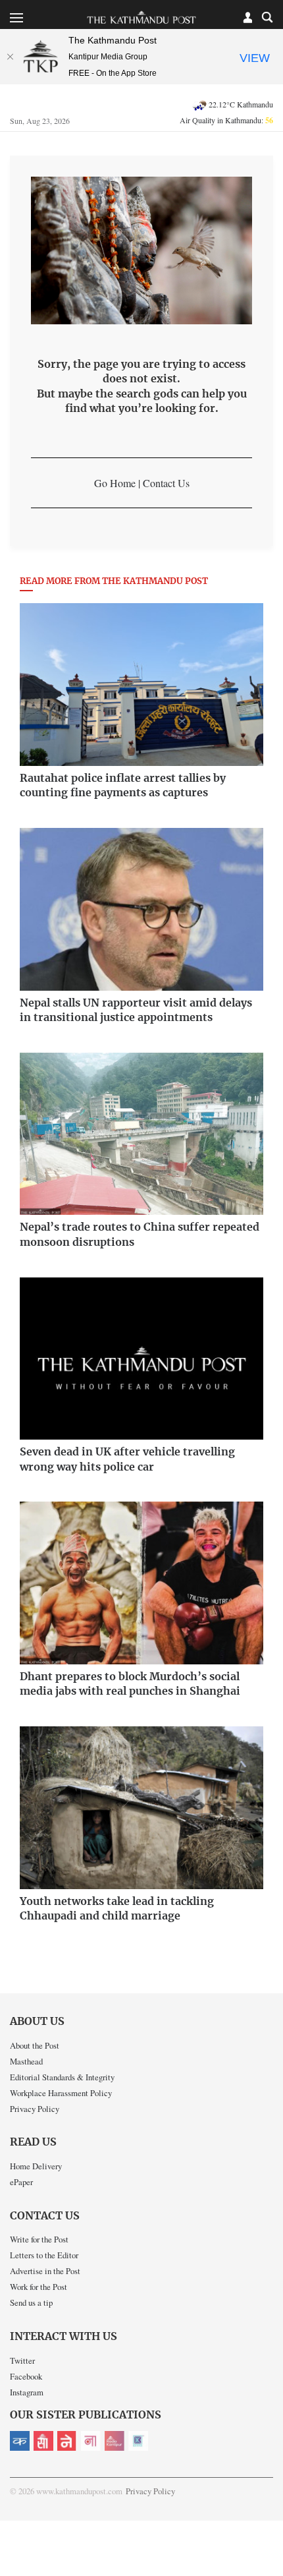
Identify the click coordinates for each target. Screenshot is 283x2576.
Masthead (26, 2061)
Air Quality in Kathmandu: (226, 120)
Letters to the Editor (44, 2255)
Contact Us (166, 483)
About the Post (35, 2045)
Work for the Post (39, 2287)
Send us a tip (31, 2302)
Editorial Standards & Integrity (62, 2077)
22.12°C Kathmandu (241, 104)
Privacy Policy (35, 2109)
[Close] (10, 57)
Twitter (22, 2360)
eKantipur (20, 2441)
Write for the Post (39, 2239)
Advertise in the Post (45, 2271)
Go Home (115, 483)
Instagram (27, 2392)
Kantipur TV (138, 2441)
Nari (91, 2441)
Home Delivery (36, 2166)
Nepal (67, 2441)
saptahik (43, 2441)
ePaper (21, 2182)
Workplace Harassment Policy (61, 2093)
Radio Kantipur (115, 2441)
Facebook (26, 2376)
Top (268, 2528)
